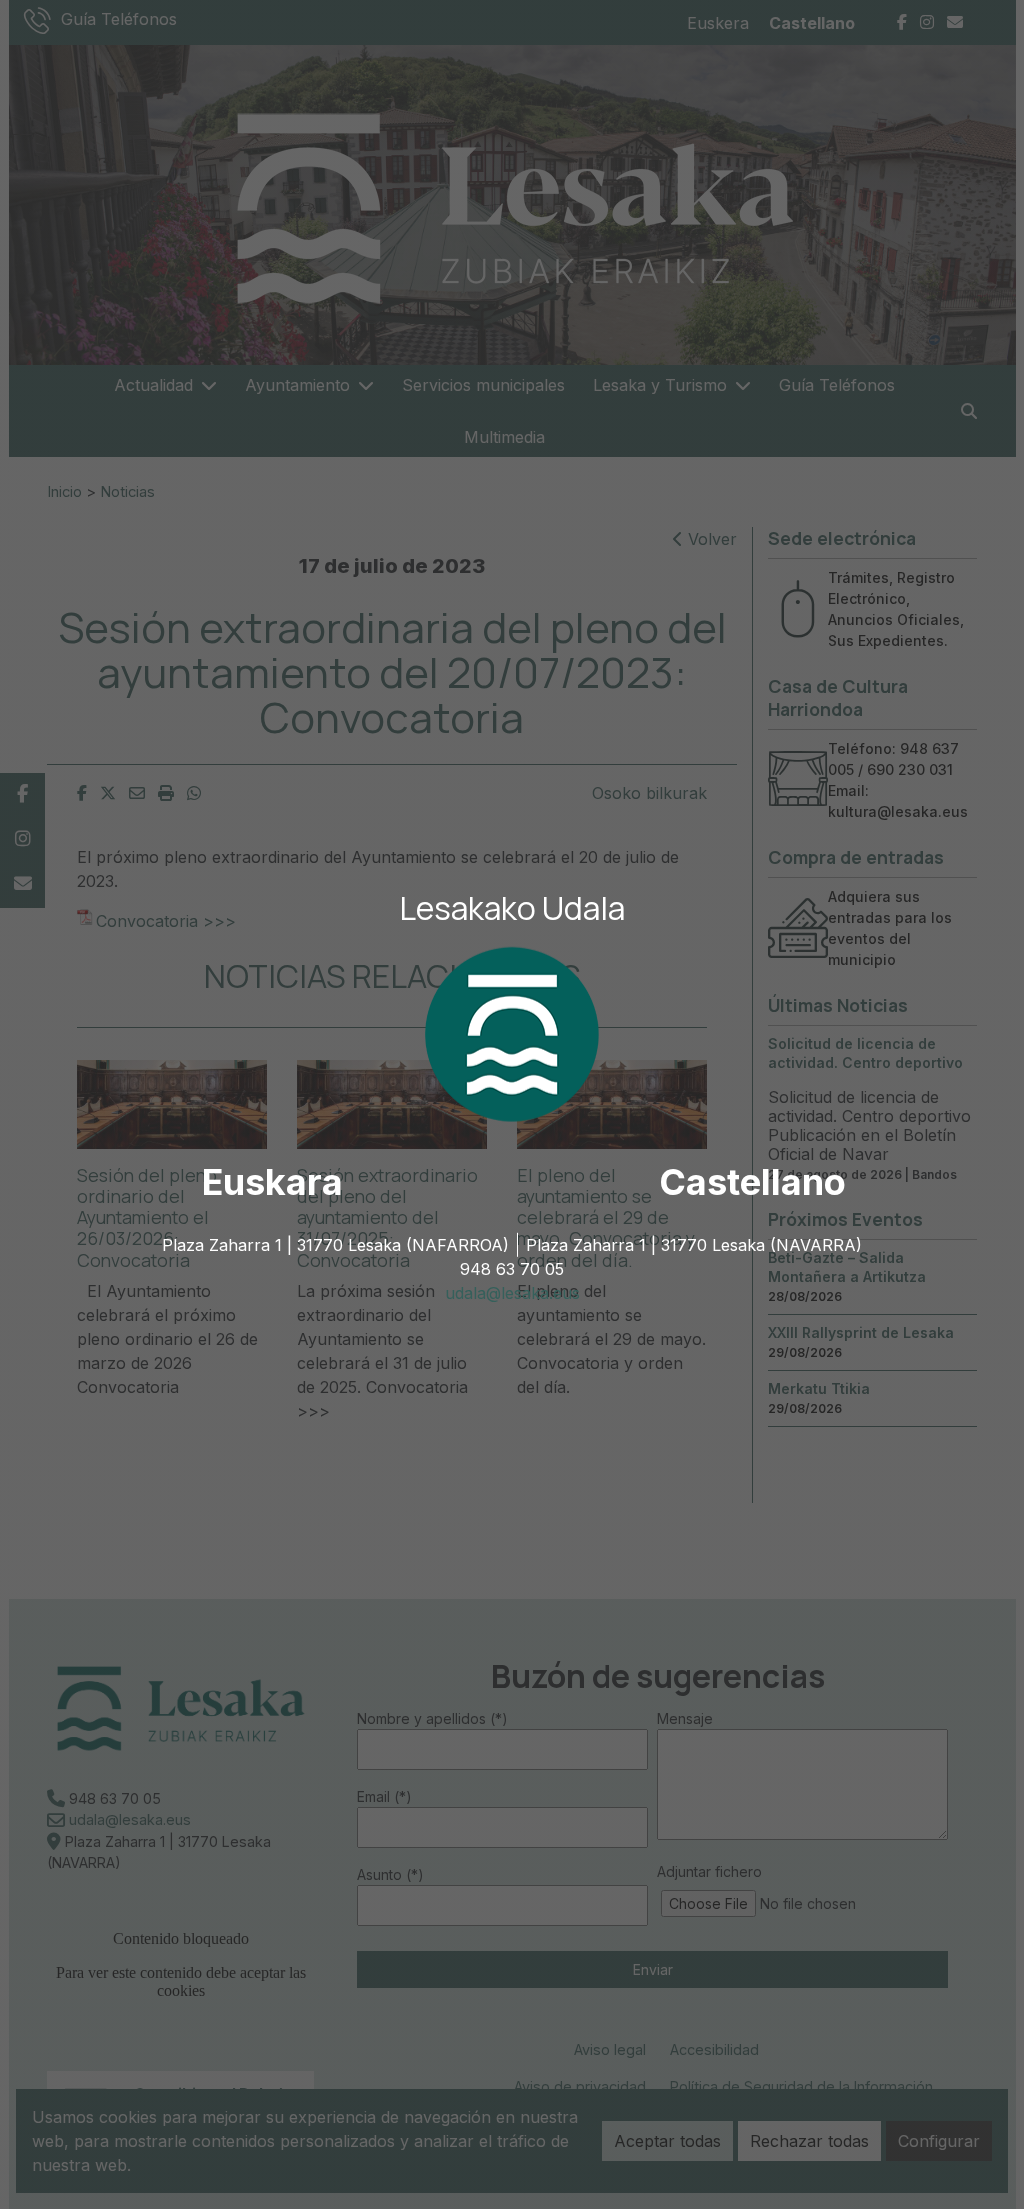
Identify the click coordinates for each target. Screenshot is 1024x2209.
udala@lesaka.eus (512, 1293)
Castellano (752, 1182)
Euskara (272, 1182)
